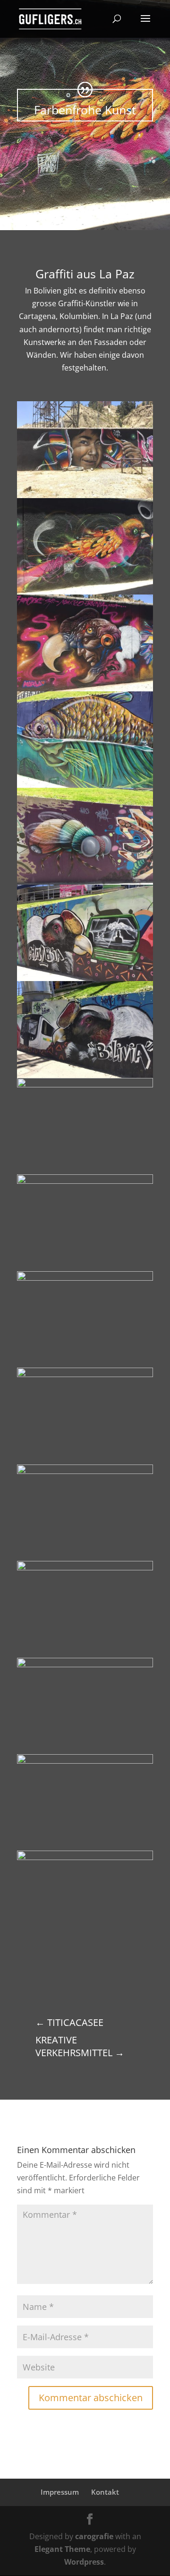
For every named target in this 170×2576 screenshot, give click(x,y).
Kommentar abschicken (91, 2398)
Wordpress (84, 2562)
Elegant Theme (62, 2549)
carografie (94, 2536)
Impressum (60, 2492)
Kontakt (105, 2492)
